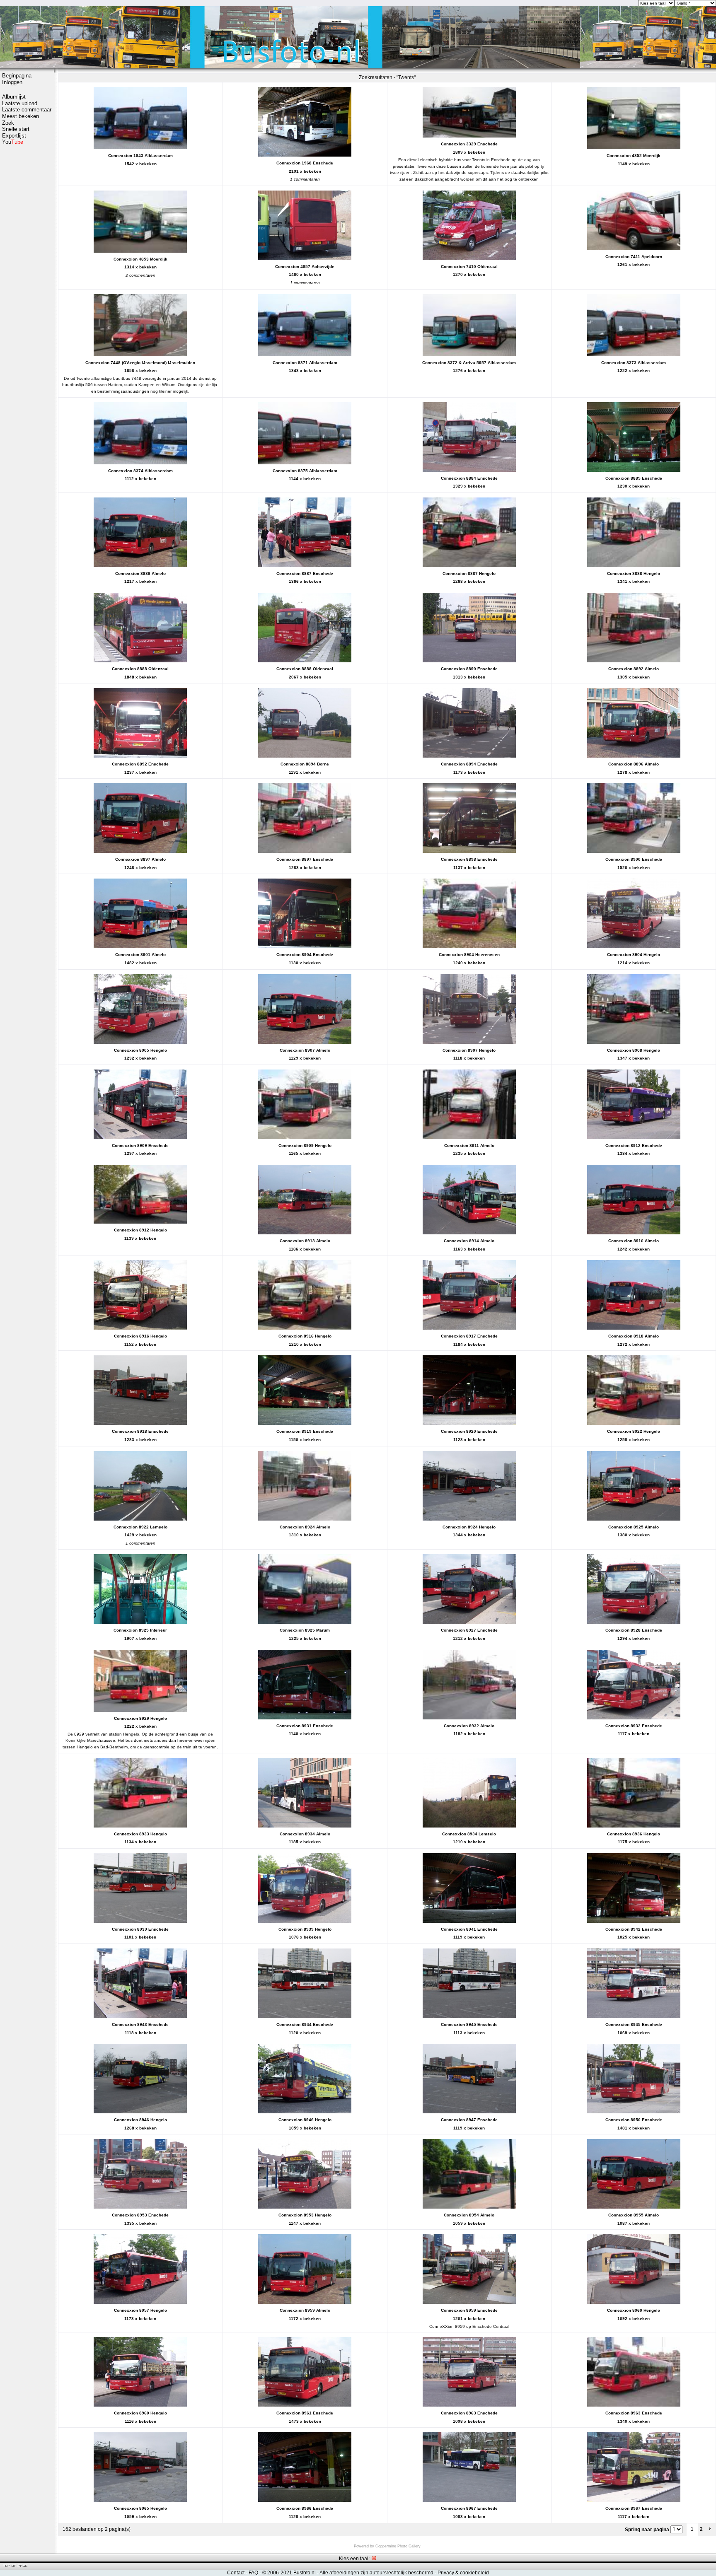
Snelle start (16, 129)
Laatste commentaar (27, 110)
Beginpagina (17, 76)
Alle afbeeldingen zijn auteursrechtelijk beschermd (376, 2573)
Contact (236, 2573)
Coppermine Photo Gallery (398, 2546)
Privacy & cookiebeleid (463, 2573)
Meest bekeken (21, 116)
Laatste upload (20, 103)
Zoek (8, 123)
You (13, 142)
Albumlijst (14, 97)
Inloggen (12, 82)
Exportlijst (14, 136)
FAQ (253, 2573)
